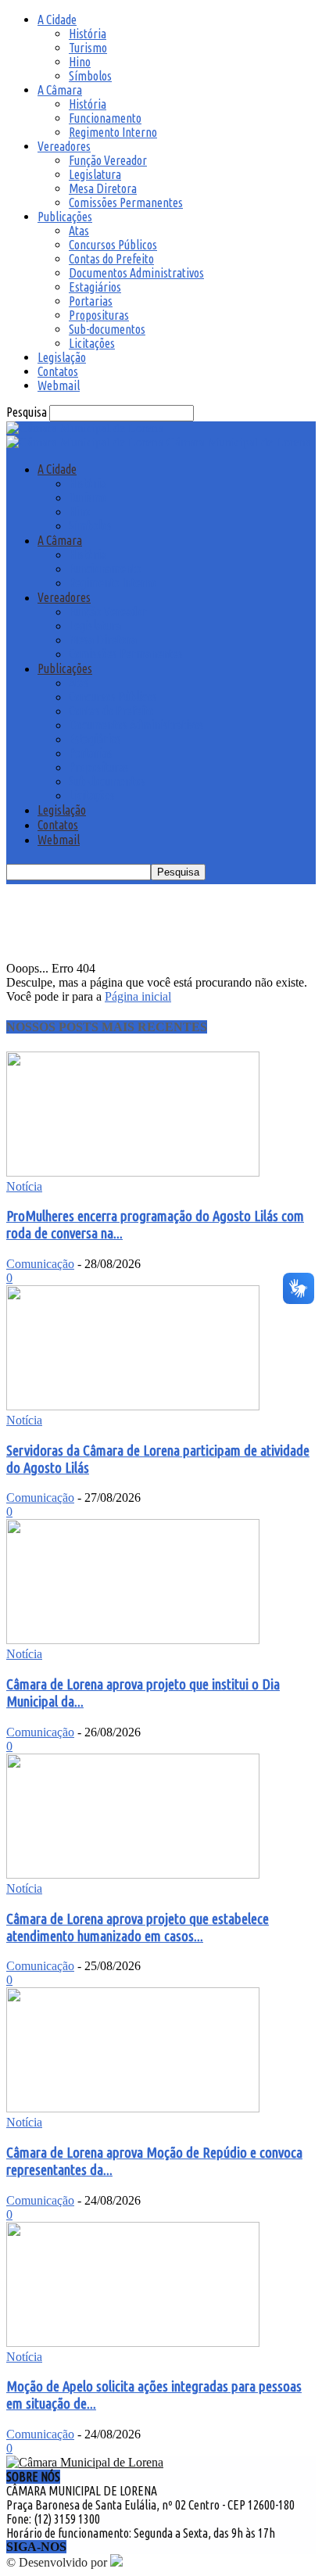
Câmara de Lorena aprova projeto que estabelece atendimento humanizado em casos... (138, 1928)
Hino (80, 62)
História (88, 34)
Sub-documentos (107, 329)
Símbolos (90, 76)
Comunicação (40, 1264)
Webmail (59, 385)
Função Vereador (108, 160)
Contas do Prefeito (111, 259)
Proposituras (99, 315)
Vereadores (64, 146)
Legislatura (95, 174)
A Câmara (60, 90)
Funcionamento (105, 118)
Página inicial (138, 996)
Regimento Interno (113, 132)
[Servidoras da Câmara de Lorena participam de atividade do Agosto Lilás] (133, 1406)
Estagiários (95, 287)
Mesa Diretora (103, 188)
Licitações (92, 343)
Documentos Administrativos (136, 273)
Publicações (65, 217)
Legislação (62, 357)
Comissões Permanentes (126, 202)
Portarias (91, 301)
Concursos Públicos (113, 245)
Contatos (58, 371)
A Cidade (57, 20)
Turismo (88, 48)
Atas (79, 231)
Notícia (24, 1186)
